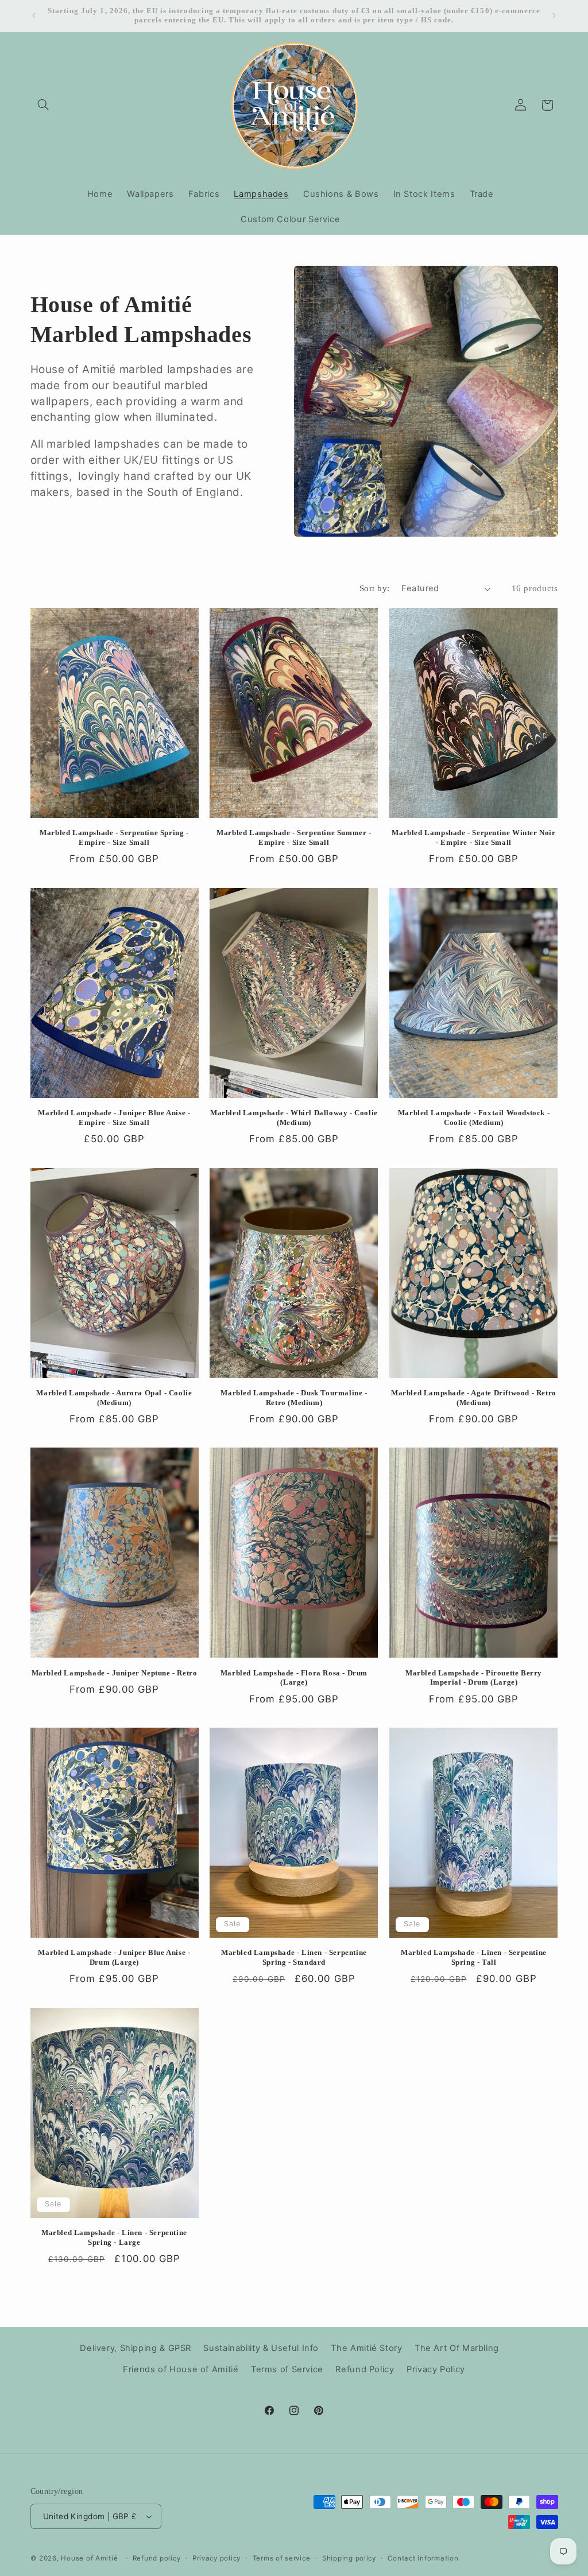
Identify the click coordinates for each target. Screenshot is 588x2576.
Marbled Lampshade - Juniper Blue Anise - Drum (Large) (114, 1957)
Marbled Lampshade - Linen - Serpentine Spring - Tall (474, 1957)
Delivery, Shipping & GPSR (136, 2348)
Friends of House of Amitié (181, 2369)
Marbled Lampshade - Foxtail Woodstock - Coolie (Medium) (474, 1118)
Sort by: (374, 588)
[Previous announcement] (34, 15)
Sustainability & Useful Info (261, 2348)
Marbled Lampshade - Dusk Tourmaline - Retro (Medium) (294, 1398)
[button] (44, 105)
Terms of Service (287, 2369)
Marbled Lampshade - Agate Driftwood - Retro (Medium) (474, 1398)
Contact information (423, 2558)
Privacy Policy (436, 2369)
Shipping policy (349, 2558)
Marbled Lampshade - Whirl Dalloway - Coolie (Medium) (294, 1118)
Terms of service (282, 2558)
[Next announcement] (554, 15)
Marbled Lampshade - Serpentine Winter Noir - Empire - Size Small (473, 837)
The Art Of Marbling (457, 2348)
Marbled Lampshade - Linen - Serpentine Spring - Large (114, 2237)
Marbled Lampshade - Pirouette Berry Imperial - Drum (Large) (474, 1678)
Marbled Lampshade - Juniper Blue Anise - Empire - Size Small (114, 1118)
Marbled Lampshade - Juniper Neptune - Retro (115, 1673)
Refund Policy (365, 2369)
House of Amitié (89, 2558)
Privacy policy (216, 2558)
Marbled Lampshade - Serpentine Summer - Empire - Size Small (294, 837)
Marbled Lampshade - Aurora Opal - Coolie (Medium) (114, 1398)
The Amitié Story (366, 2348)
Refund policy (157, 2558)
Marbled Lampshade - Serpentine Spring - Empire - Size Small (114, 837)
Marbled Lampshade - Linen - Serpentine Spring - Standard (294, 1957)
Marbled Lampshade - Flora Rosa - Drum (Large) (294, 1678)
